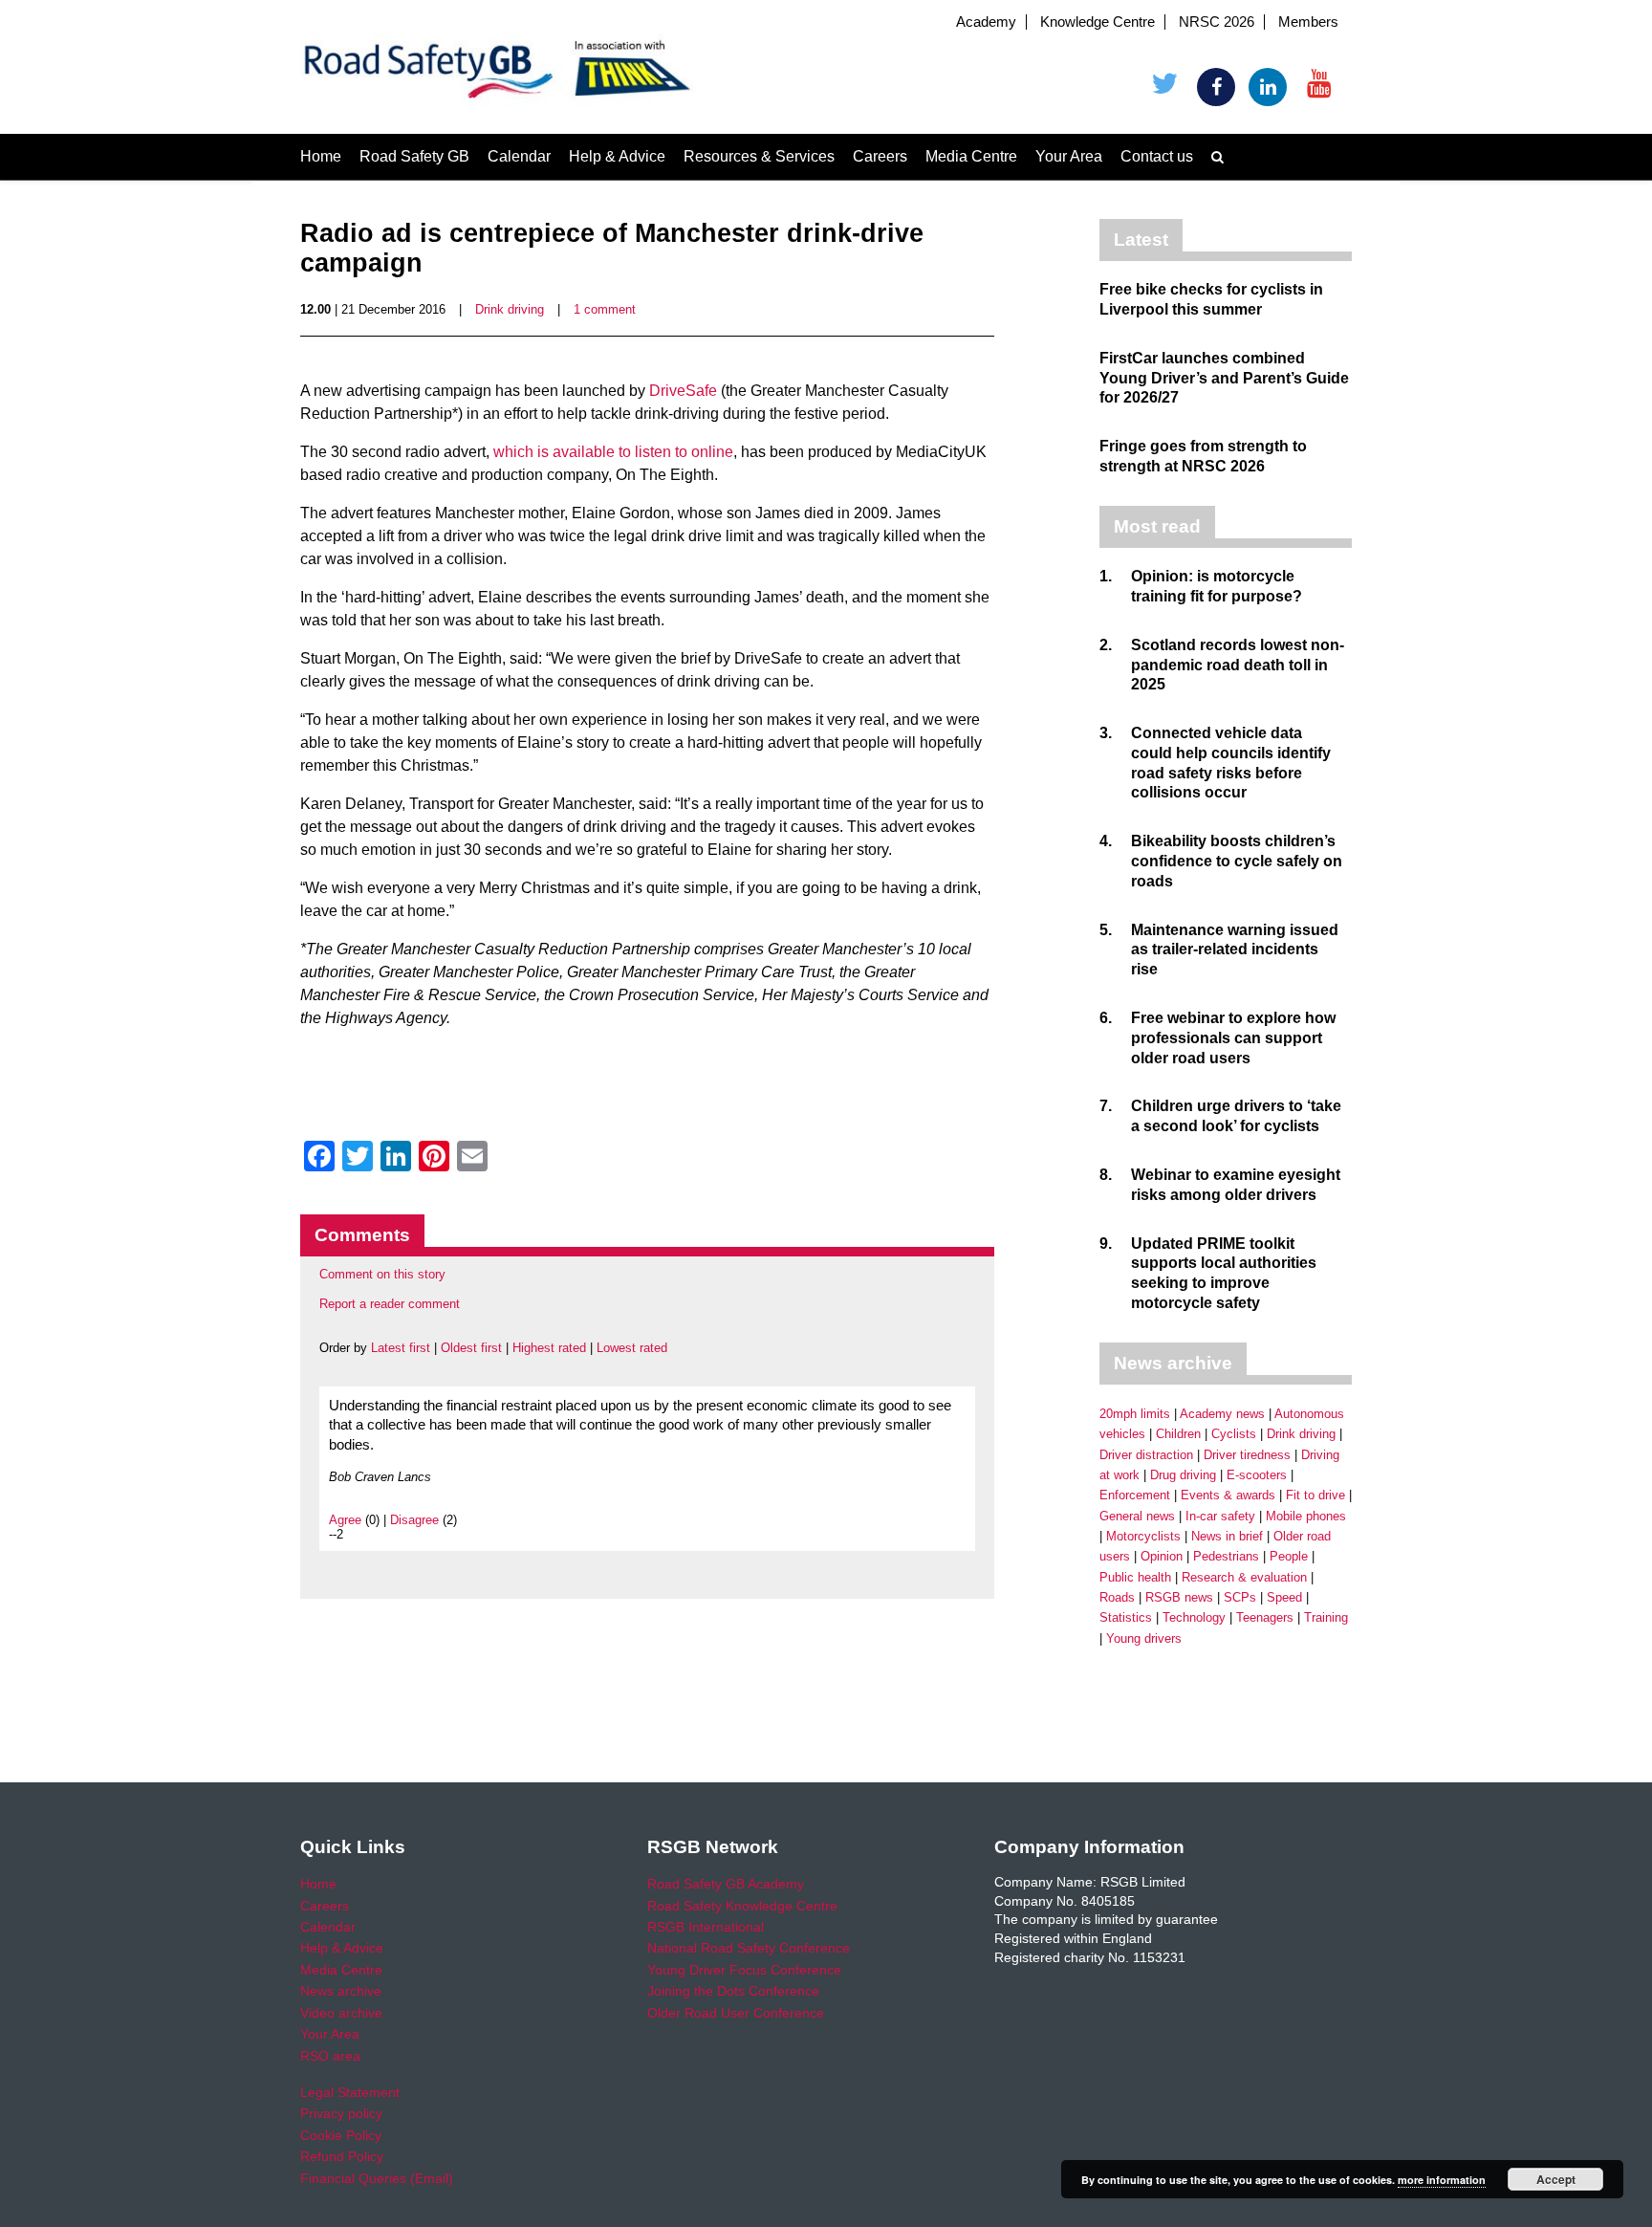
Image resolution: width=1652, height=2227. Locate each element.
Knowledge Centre (1098, 22)
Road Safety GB (414, 156)
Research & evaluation (1244, 1577)
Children (1178, 1434)
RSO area (330, 2056)
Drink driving (510, 309)
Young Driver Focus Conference (744, 1970)
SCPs (1240, 1597)
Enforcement (1135, 1495)
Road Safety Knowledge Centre (742, 1906)
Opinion (1162, 1556)
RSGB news (1179, 1597)
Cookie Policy (341, 2135)
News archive (341, 1991)
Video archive (341, 2013)
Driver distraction (1146, 1455)
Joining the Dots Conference (733, 1991)
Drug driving (1183, 1475)
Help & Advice (617, 156)
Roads (1117, 1597)
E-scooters (1257, 1475)
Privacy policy (341, 2113)
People (1289, 1556)
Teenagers (1265, 1617)
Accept (1556, 2179)
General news (1137, 1516)
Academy (986, 22)
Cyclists (1234, 1434)
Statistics (1126, 1617)
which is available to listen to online (613, 452)
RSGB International (706, 1927)
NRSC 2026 (1217, 22)
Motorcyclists (1143, 1536)
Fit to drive (1315, 1495)
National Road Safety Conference (749, 1948)
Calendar (519, 156)
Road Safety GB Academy (726, 1884)
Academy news (1222, 1414)
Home (321, 156)
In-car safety (1220, 1516)
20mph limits (1135, 1414)
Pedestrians (1226, 1556)
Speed (1284, 1597)
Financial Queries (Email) (377, 2178)
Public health (1135, 1577)
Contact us (1157, 156)
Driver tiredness (1247, 1455)
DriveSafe (683, 391)
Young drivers (1144, 1638)
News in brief (1227, 1536)
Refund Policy (342, 2156)
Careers (880, 156)
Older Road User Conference (736, 2013)
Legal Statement (350, 2092)
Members (1308, 22)
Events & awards (1228, 1495)
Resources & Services (759, 156)
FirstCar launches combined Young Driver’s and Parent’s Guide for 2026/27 (1224, 378)
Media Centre (971, 156)
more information (1442, 2180)
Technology (1194, 1617)
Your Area (1069, 156)
